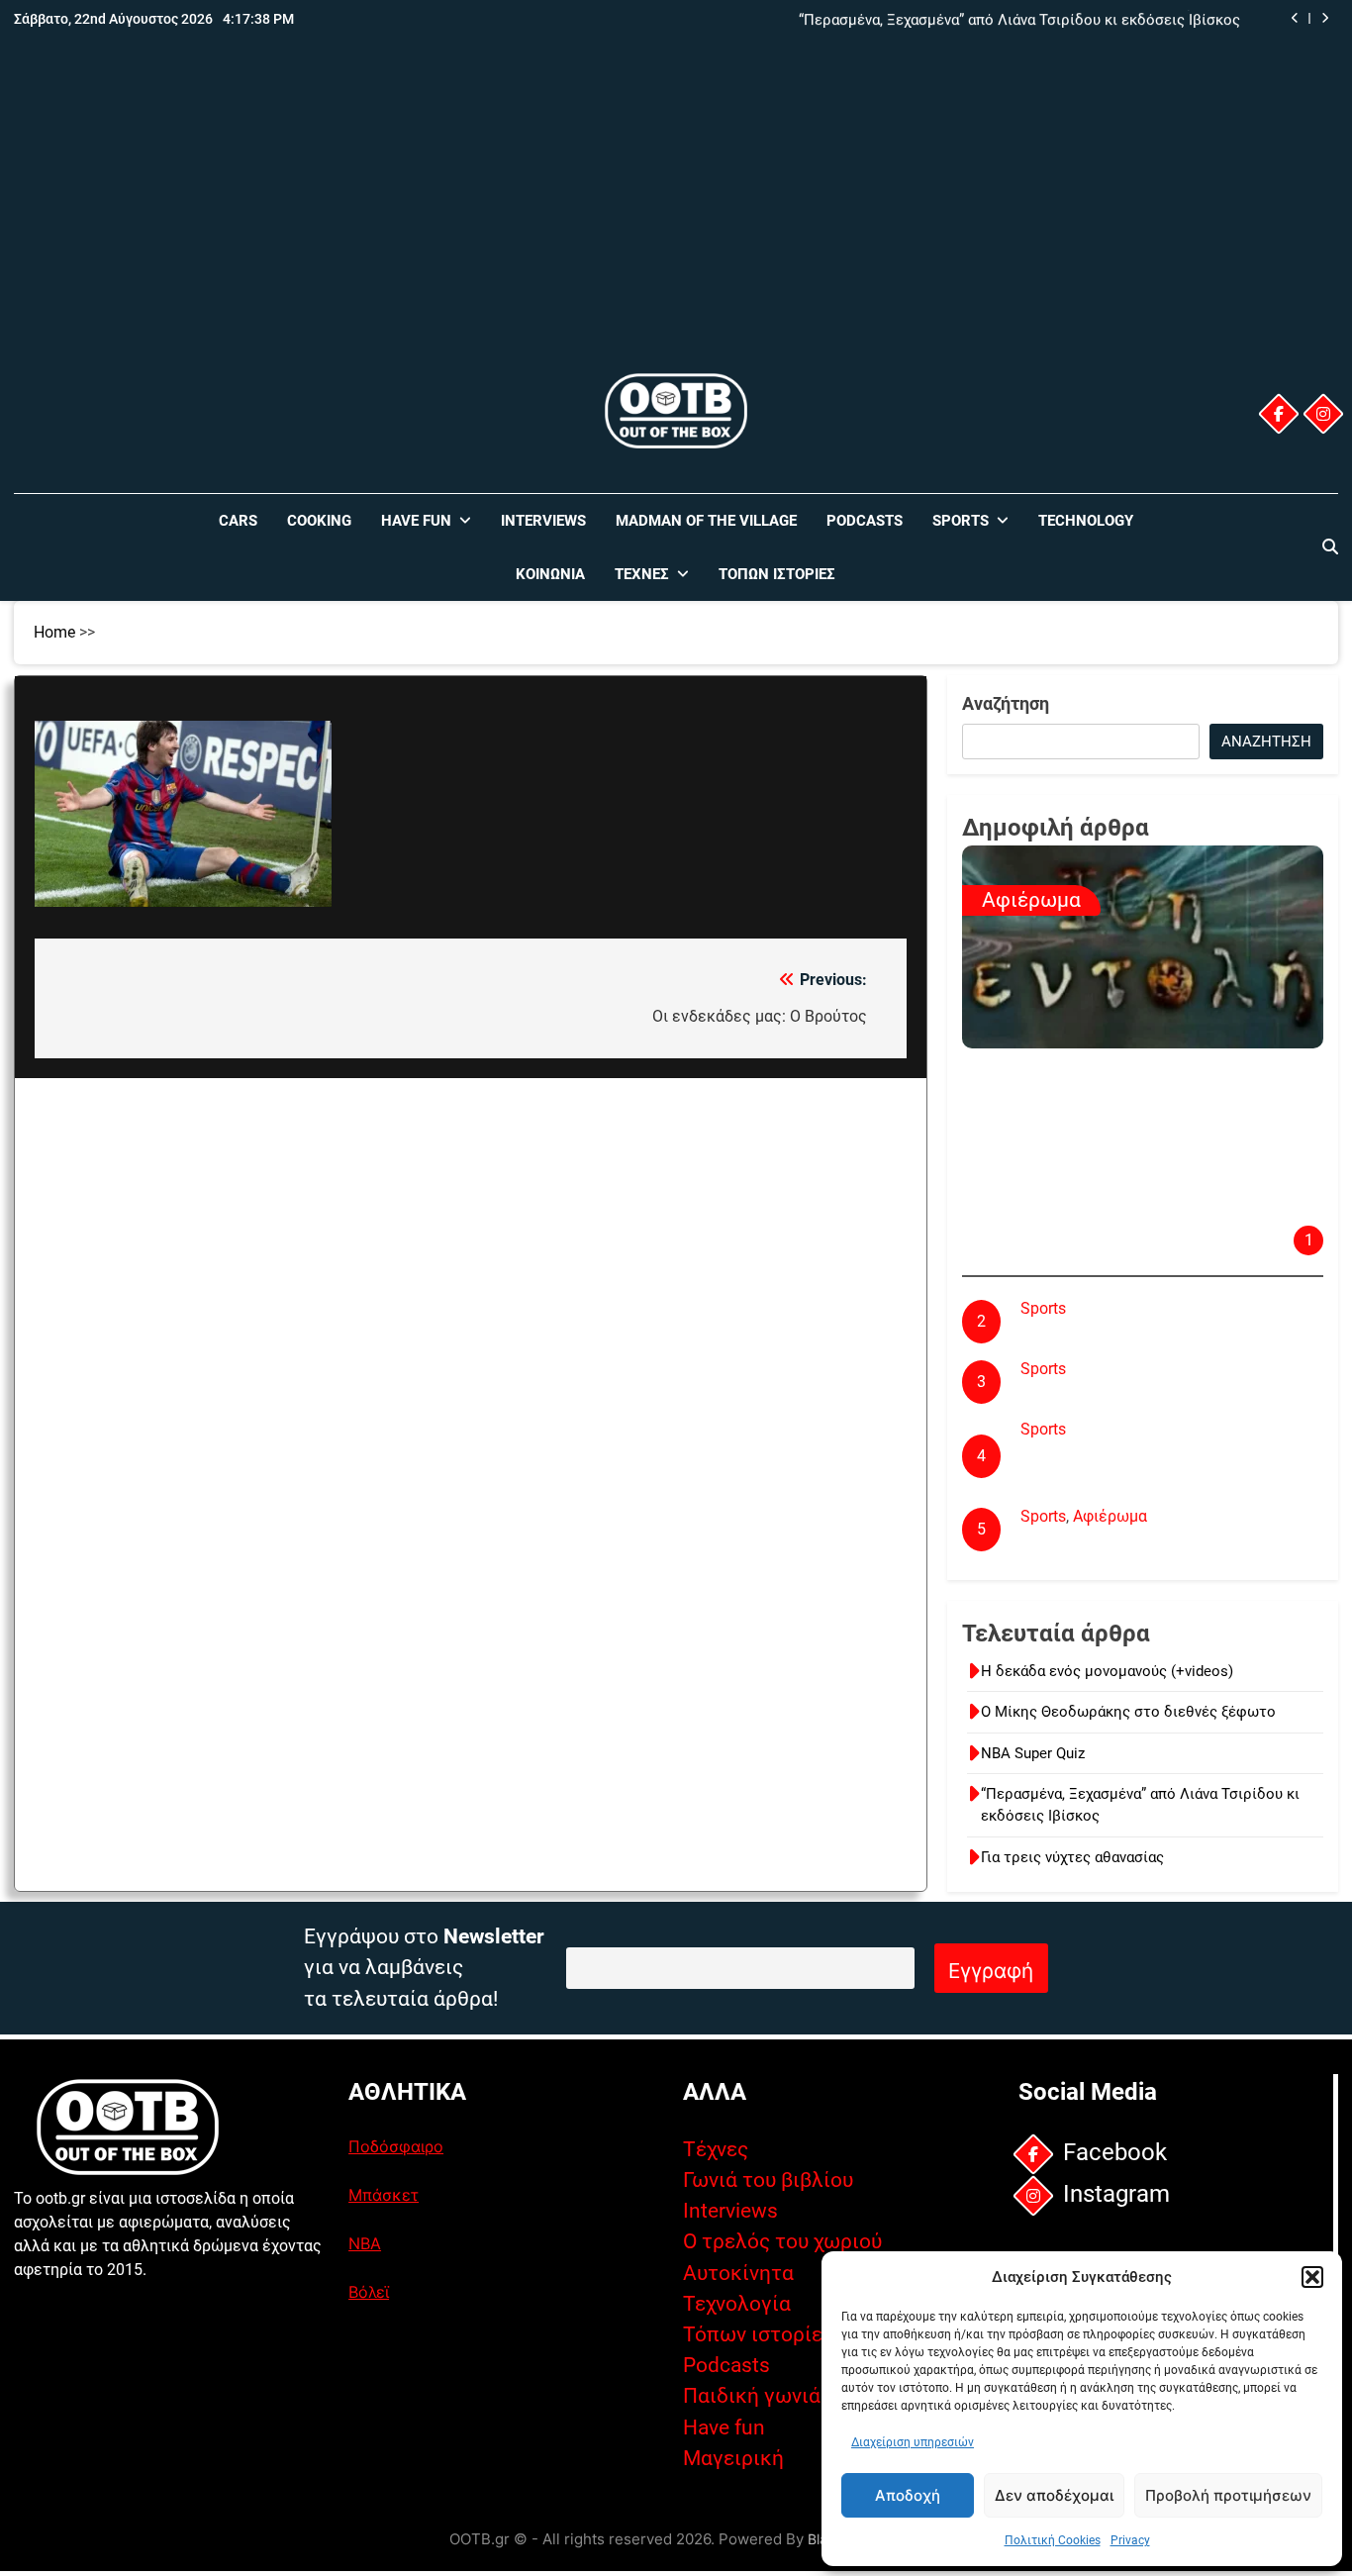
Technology (1086, 521)
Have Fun (416, 521)
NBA (365, 2243)
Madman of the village (706, 521)
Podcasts (865, 521)
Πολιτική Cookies (1053, 2540)
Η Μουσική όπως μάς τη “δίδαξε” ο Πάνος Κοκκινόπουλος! (1095, 1184)
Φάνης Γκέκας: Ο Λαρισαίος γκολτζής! (1157, 1542)
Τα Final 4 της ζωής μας (1105, 1394)
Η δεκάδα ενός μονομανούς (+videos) (1107, 1671)
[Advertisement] (676, 221)
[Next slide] (1325, 18)
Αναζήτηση (1006, 703)
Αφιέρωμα (1031, 900)
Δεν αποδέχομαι (1054, 2495)
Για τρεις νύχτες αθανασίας (1072, 1857)
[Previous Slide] (1295, 18)
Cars (238, 521)
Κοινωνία (550, 574)
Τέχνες (642, 574)
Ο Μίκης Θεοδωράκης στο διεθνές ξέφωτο (1128, 1712)
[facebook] (1279, 414)
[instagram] (1323, 414)
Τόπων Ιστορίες (777, 574)
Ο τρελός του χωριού (782, 2241)
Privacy (1130, 2540)
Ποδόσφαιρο (396, 2146)
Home (54, 632)
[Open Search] (1330, 546)
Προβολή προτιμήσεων (1228, 2495)
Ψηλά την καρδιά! (1082, 1334)
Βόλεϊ (369, 2292)
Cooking (319, 521)
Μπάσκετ (384, 2195)
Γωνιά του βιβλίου (768, 2180)
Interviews (543, 521)
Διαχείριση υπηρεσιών (913, 2442)
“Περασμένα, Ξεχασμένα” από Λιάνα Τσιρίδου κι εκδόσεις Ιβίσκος (1019, 19)
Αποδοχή (908, 2495)
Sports (961, 521)
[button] (1312, 2277)
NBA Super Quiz (1033, 1753)
